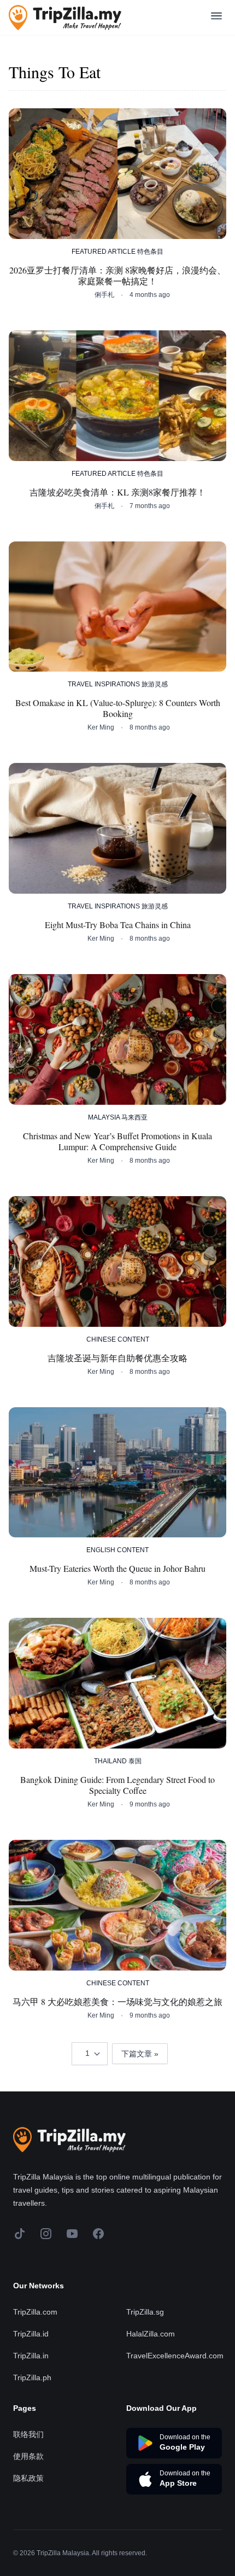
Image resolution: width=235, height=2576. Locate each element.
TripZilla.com (35, 2312)
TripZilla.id (31, 2334)
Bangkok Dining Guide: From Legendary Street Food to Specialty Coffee (117, 1785)
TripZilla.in (31, 2356)
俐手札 (104, 295)
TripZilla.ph (32, 2377)
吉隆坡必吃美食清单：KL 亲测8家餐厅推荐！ (117, 492)
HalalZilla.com (151, 2334)
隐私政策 (28, 2478)
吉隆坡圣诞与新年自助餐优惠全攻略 (117, 1358)
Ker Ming (101, 727)
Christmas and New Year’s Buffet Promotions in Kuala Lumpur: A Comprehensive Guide (117, 1141)
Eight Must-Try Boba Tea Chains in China (118, 925)
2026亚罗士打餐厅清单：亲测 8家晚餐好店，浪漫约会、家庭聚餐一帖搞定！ (117, 276)
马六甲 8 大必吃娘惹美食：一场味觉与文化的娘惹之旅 (117, 2002)
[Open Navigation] (216, 18)
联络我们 (28, 2434)
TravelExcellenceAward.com (175, 2356)
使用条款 (28, 2456)
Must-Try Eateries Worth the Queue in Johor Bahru (117, 1569)
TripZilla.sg (145, 2312)
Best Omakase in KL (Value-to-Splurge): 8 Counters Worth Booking (118, 708)
